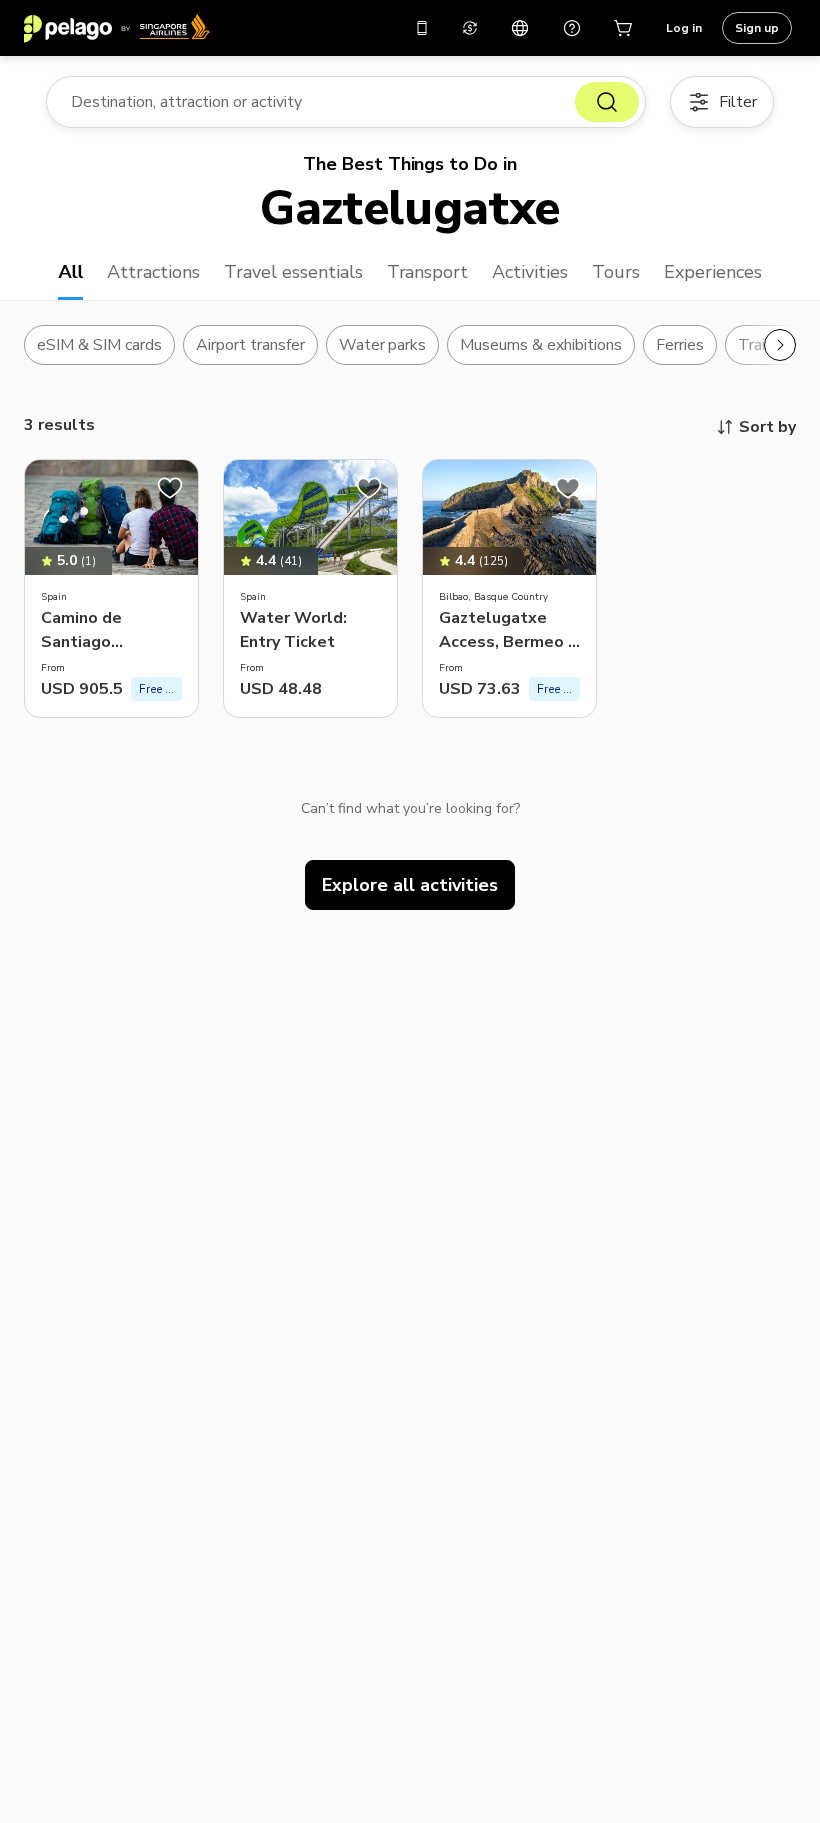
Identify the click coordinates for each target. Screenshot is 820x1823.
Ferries (680, 345)
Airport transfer (250, 345)
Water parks (383, 345)
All (70, 272)
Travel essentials (293, 272)
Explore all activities (410, 885)
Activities (530, 272)
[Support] (572, 28)
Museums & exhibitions (541, 345)
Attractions (153, 272)
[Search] (607, 102)
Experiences (713, 272)
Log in (684, 28)
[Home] (117, 28)
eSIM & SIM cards (99, 345)
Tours (616, 272)
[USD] (470, 28)
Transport (428, 272)
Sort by (767, 427)
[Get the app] (422, 28)
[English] (520, 28)
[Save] (170, 488)
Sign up (757, 28)
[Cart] (624, 28)
